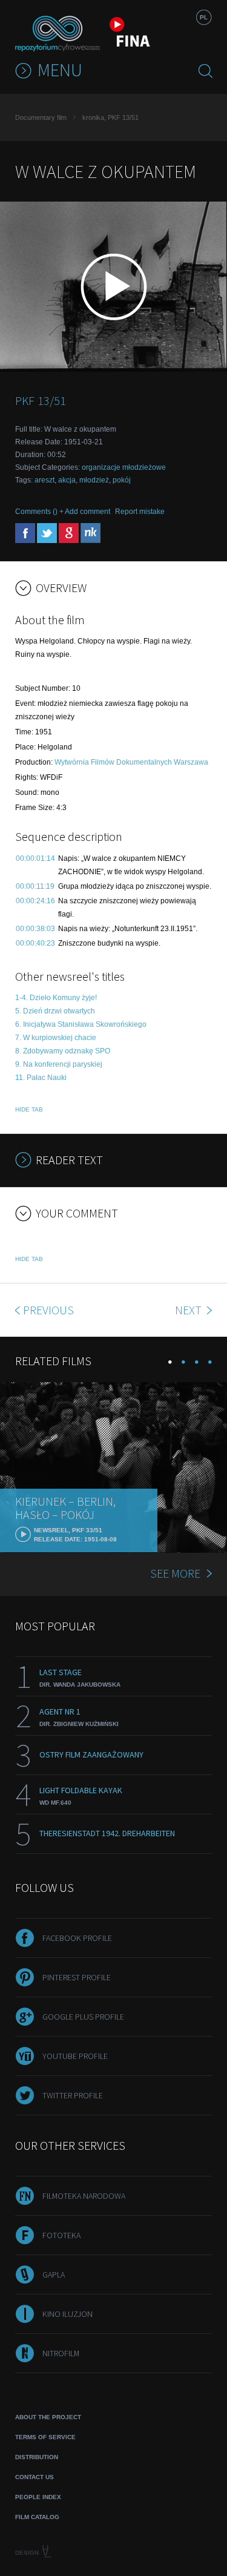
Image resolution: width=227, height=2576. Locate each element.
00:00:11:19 (35, 886)
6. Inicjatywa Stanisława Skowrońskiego (81, 1024)
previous (48, 1310)
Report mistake (140, 512)
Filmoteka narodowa (84, 2196)
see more (175, 1573)
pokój (122, 480)
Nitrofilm (61, 2353)
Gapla (54, 2275)
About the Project (48, 2417)
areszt (44, 480)
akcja (67, 480)
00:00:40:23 (35, 943)
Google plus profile (83, 2017)
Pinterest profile (77, 1977)
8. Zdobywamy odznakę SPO (63, 1051)
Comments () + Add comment (63, 512)
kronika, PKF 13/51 (110, 117)
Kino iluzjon (67, 2314)
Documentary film (41, 117)
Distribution (37, 2457)
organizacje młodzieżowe (124, 467)
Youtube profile (75, 2056)
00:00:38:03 (35, 929)
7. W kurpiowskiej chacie (56, 1038)
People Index (38, 2497)
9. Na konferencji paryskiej (59, 1064)
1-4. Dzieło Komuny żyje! (56, 998)
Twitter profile (73, 2095)
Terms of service (45, 2437)
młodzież (94, 480)
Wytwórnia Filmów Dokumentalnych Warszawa (131, 762)
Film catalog (37, 2517)
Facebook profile (77, 1938)
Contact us (35, 2477)
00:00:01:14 (35, 858)
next (189, 1310)
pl (204, 17)
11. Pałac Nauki (41, 1078)
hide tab (29, 1109)
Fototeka (61, 2235)
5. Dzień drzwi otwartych (55, 1011)
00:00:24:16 (35, 901)
